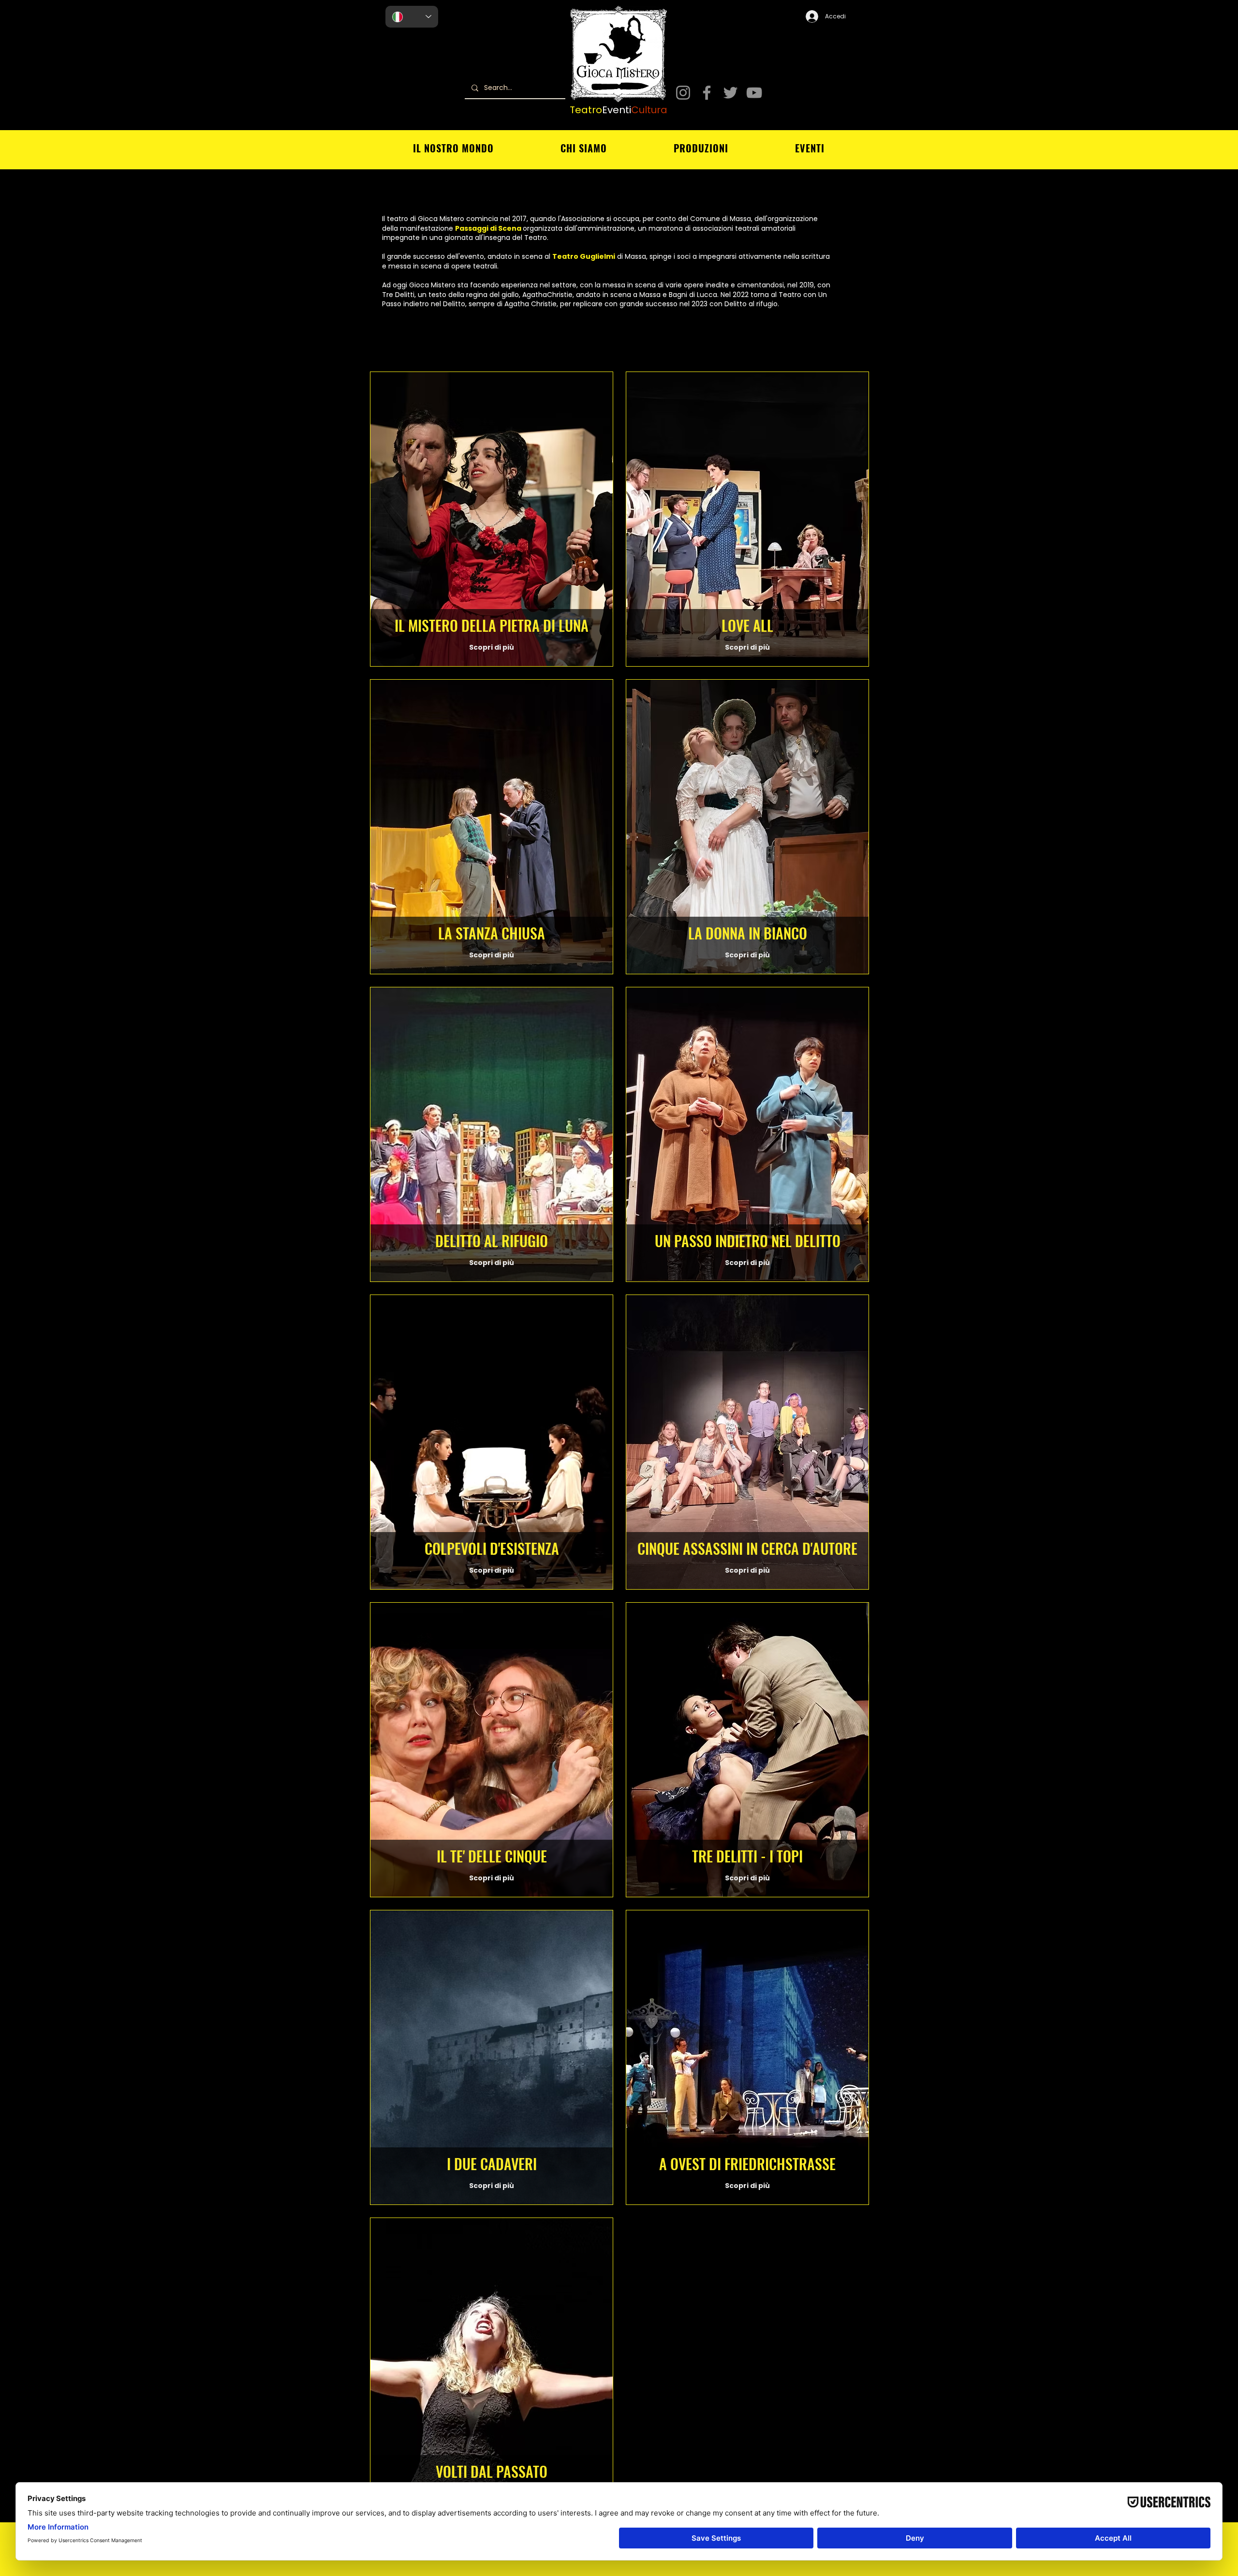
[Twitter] (730, 93)
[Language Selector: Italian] (412, 17)
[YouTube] (754, 93)
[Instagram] (683, 93)
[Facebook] (707, 93)
